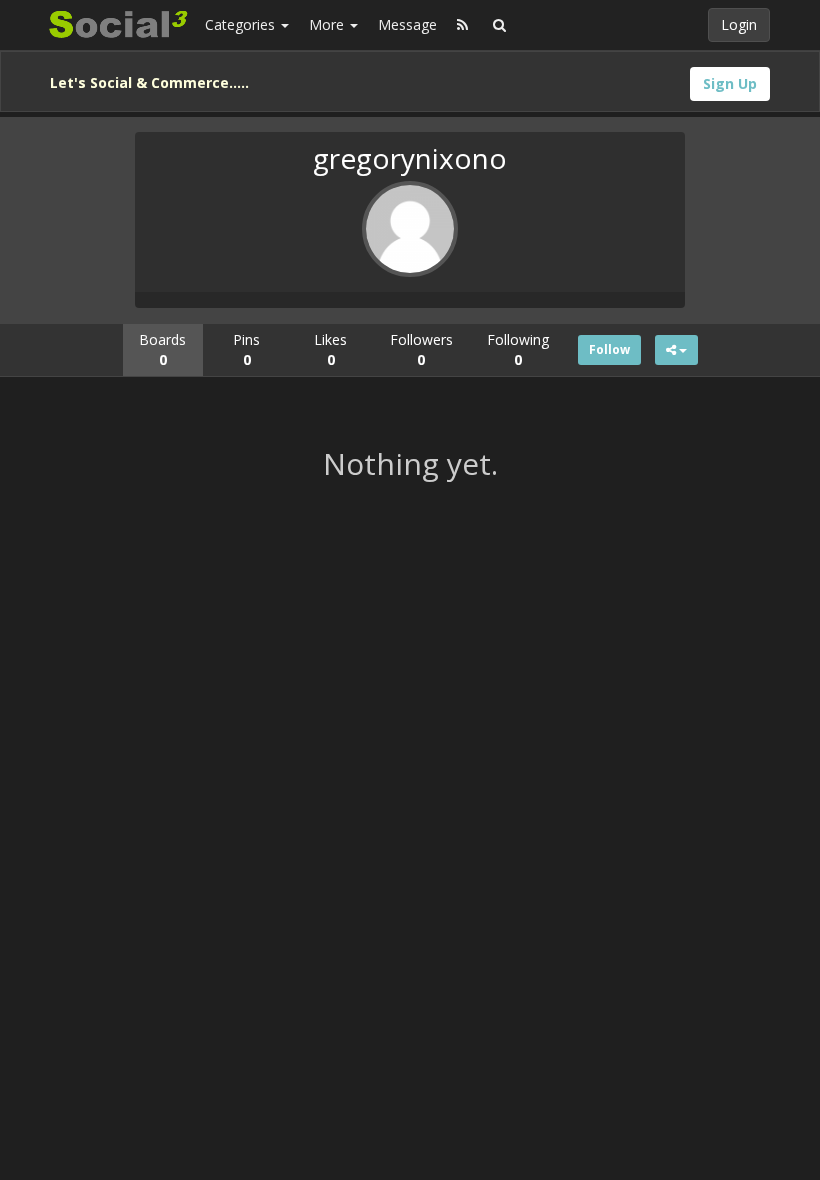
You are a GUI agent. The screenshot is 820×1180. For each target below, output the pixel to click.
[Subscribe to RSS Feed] (462, 25)
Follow (609, 349)
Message (407, 24)
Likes (330, 349)
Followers (421, 349)
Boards (162, 349)
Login (739, 24)
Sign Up (730, 83)
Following (518, 349)
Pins (246, 349)
